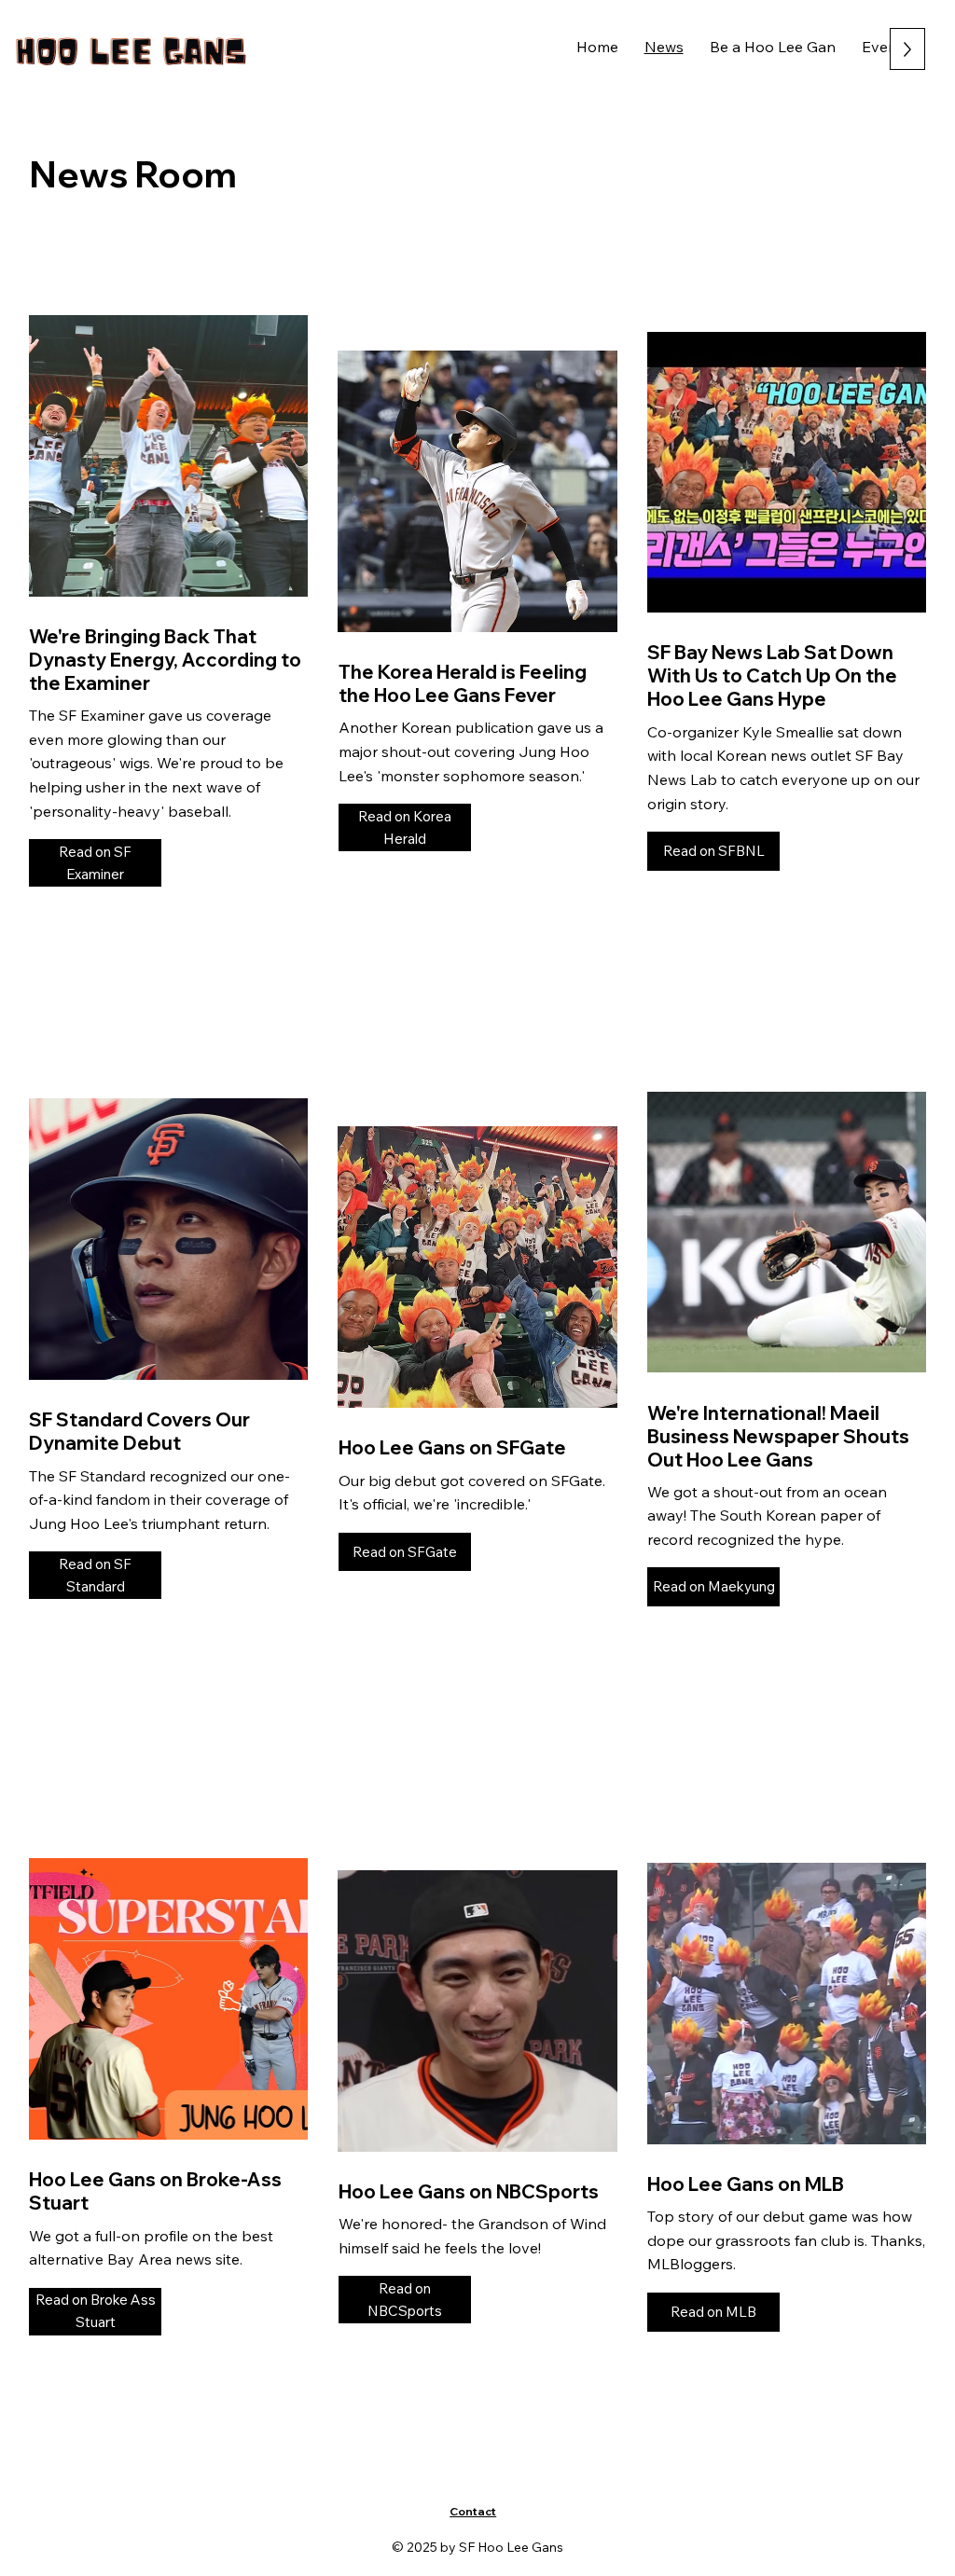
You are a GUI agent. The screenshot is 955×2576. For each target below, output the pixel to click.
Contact (473, 2511)
